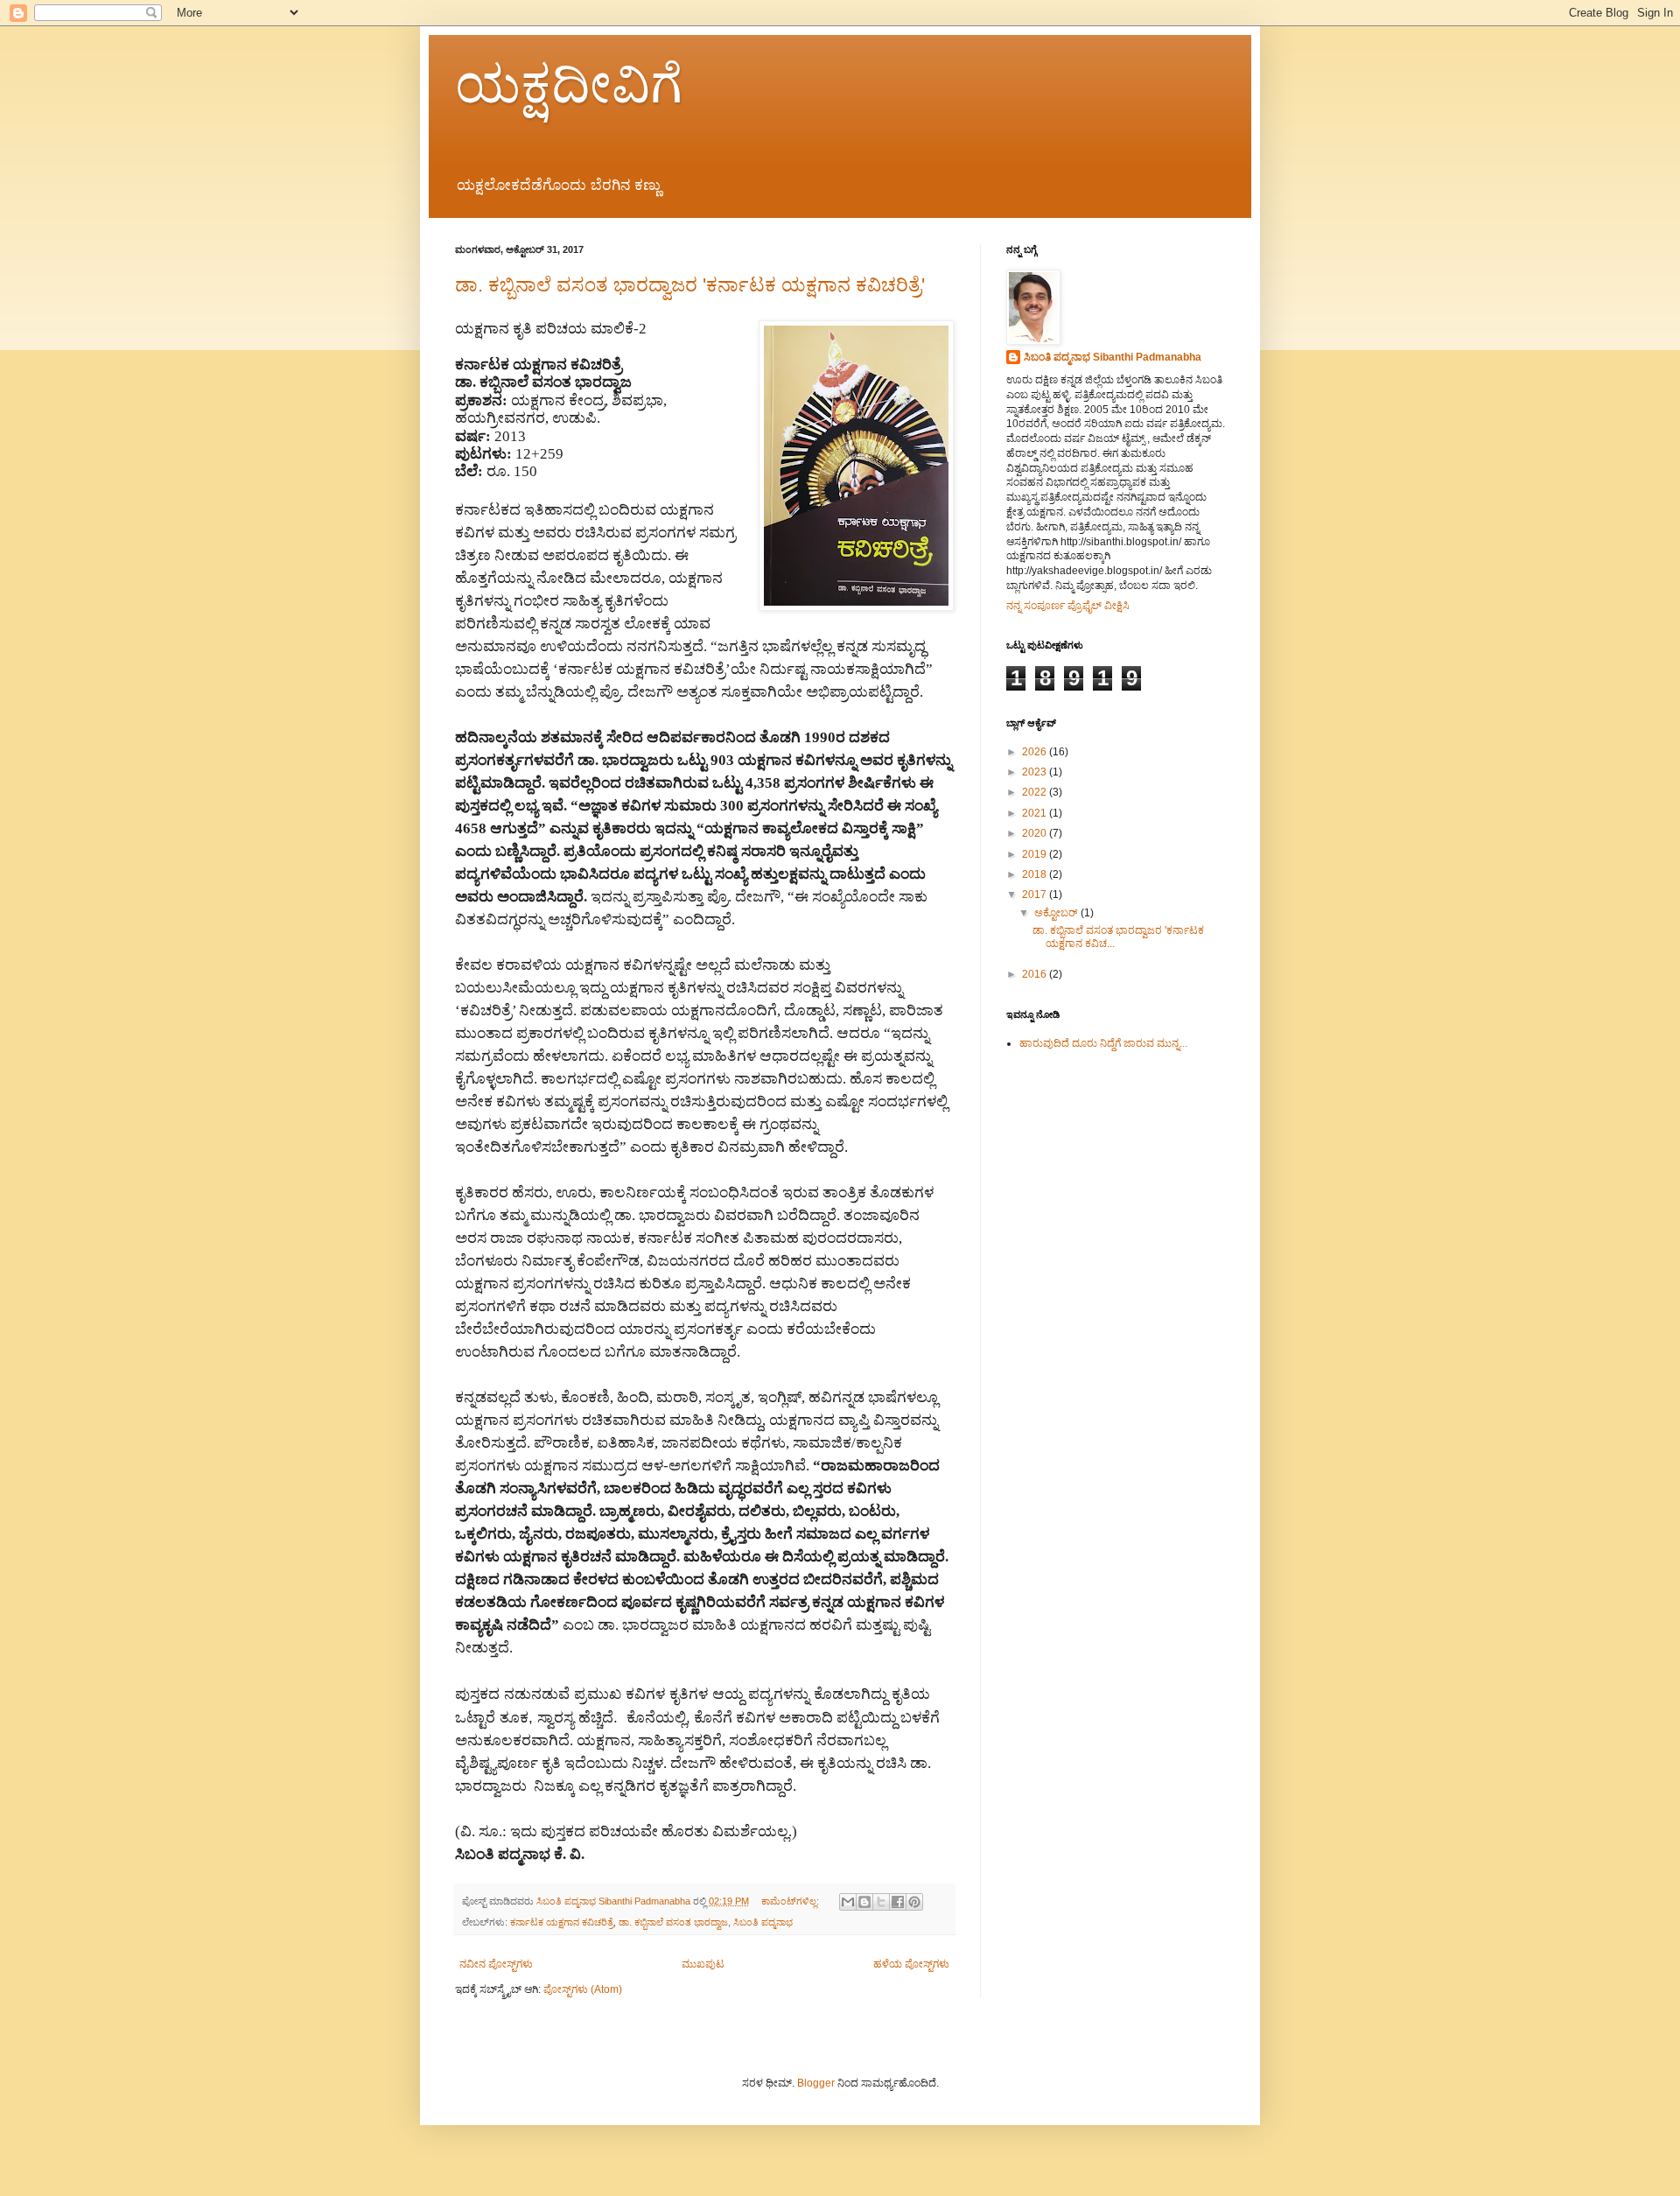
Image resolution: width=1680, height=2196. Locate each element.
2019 (1036, 854)
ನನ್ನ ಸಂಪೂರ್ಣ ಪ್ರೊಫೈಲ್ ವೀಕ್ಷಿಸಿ (1068, 606)
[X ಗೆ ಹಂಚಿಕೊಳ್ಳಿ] (881, 1902)
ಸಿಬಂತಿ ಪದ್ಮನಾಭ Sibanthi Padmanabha (1113, 357)
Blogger (816, 2083)
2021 (1036, 813)
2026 (1036, 752)
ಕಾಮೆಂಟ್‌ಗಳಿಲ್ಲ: (791, 1901)
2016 (1036, 974)
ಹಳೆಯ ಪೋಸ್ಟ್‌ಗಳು (911, 1964)
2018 (1036, 874)
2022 (1036, 792)
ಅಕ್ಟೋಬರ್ (1057, 913)
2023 (1036, 772)
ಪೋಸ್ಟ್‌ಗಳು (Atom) (583, 1989)
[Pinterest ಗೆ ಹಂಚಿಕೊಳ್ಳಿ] (914, 1902)
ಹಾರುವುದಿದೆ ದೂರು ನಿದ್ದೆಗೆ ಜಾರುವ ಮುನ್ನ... (1103, 1043)
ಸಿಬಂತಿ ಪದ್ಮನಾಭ (763, 1922)
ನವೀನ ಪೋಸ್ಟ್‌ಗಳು (496, 1964)
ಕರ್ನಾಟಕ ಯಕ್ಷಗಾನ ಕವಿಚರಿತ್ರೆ (562, 1922)
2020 (1036, 833)
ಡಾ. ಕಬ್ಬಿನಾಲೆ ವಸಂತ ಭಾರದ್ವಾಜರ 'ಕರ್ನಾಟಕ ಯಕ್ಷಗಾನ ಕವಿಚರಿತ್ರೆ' (690, 285)
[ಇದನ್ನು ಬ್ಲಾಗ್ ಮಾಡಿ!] (864, 1902)
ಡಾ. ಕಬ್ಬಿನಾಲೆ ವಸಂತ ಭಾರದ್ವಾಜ (673, 1922)
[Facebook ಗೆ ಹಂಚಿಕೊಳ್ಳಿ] (898, 1902)
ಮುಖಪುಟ (703, 1964)
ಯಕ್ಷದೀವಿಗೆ (569, 84)
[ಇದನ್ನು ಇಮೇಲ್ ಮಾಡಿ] (848, 1902)
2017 (1036, 895)
